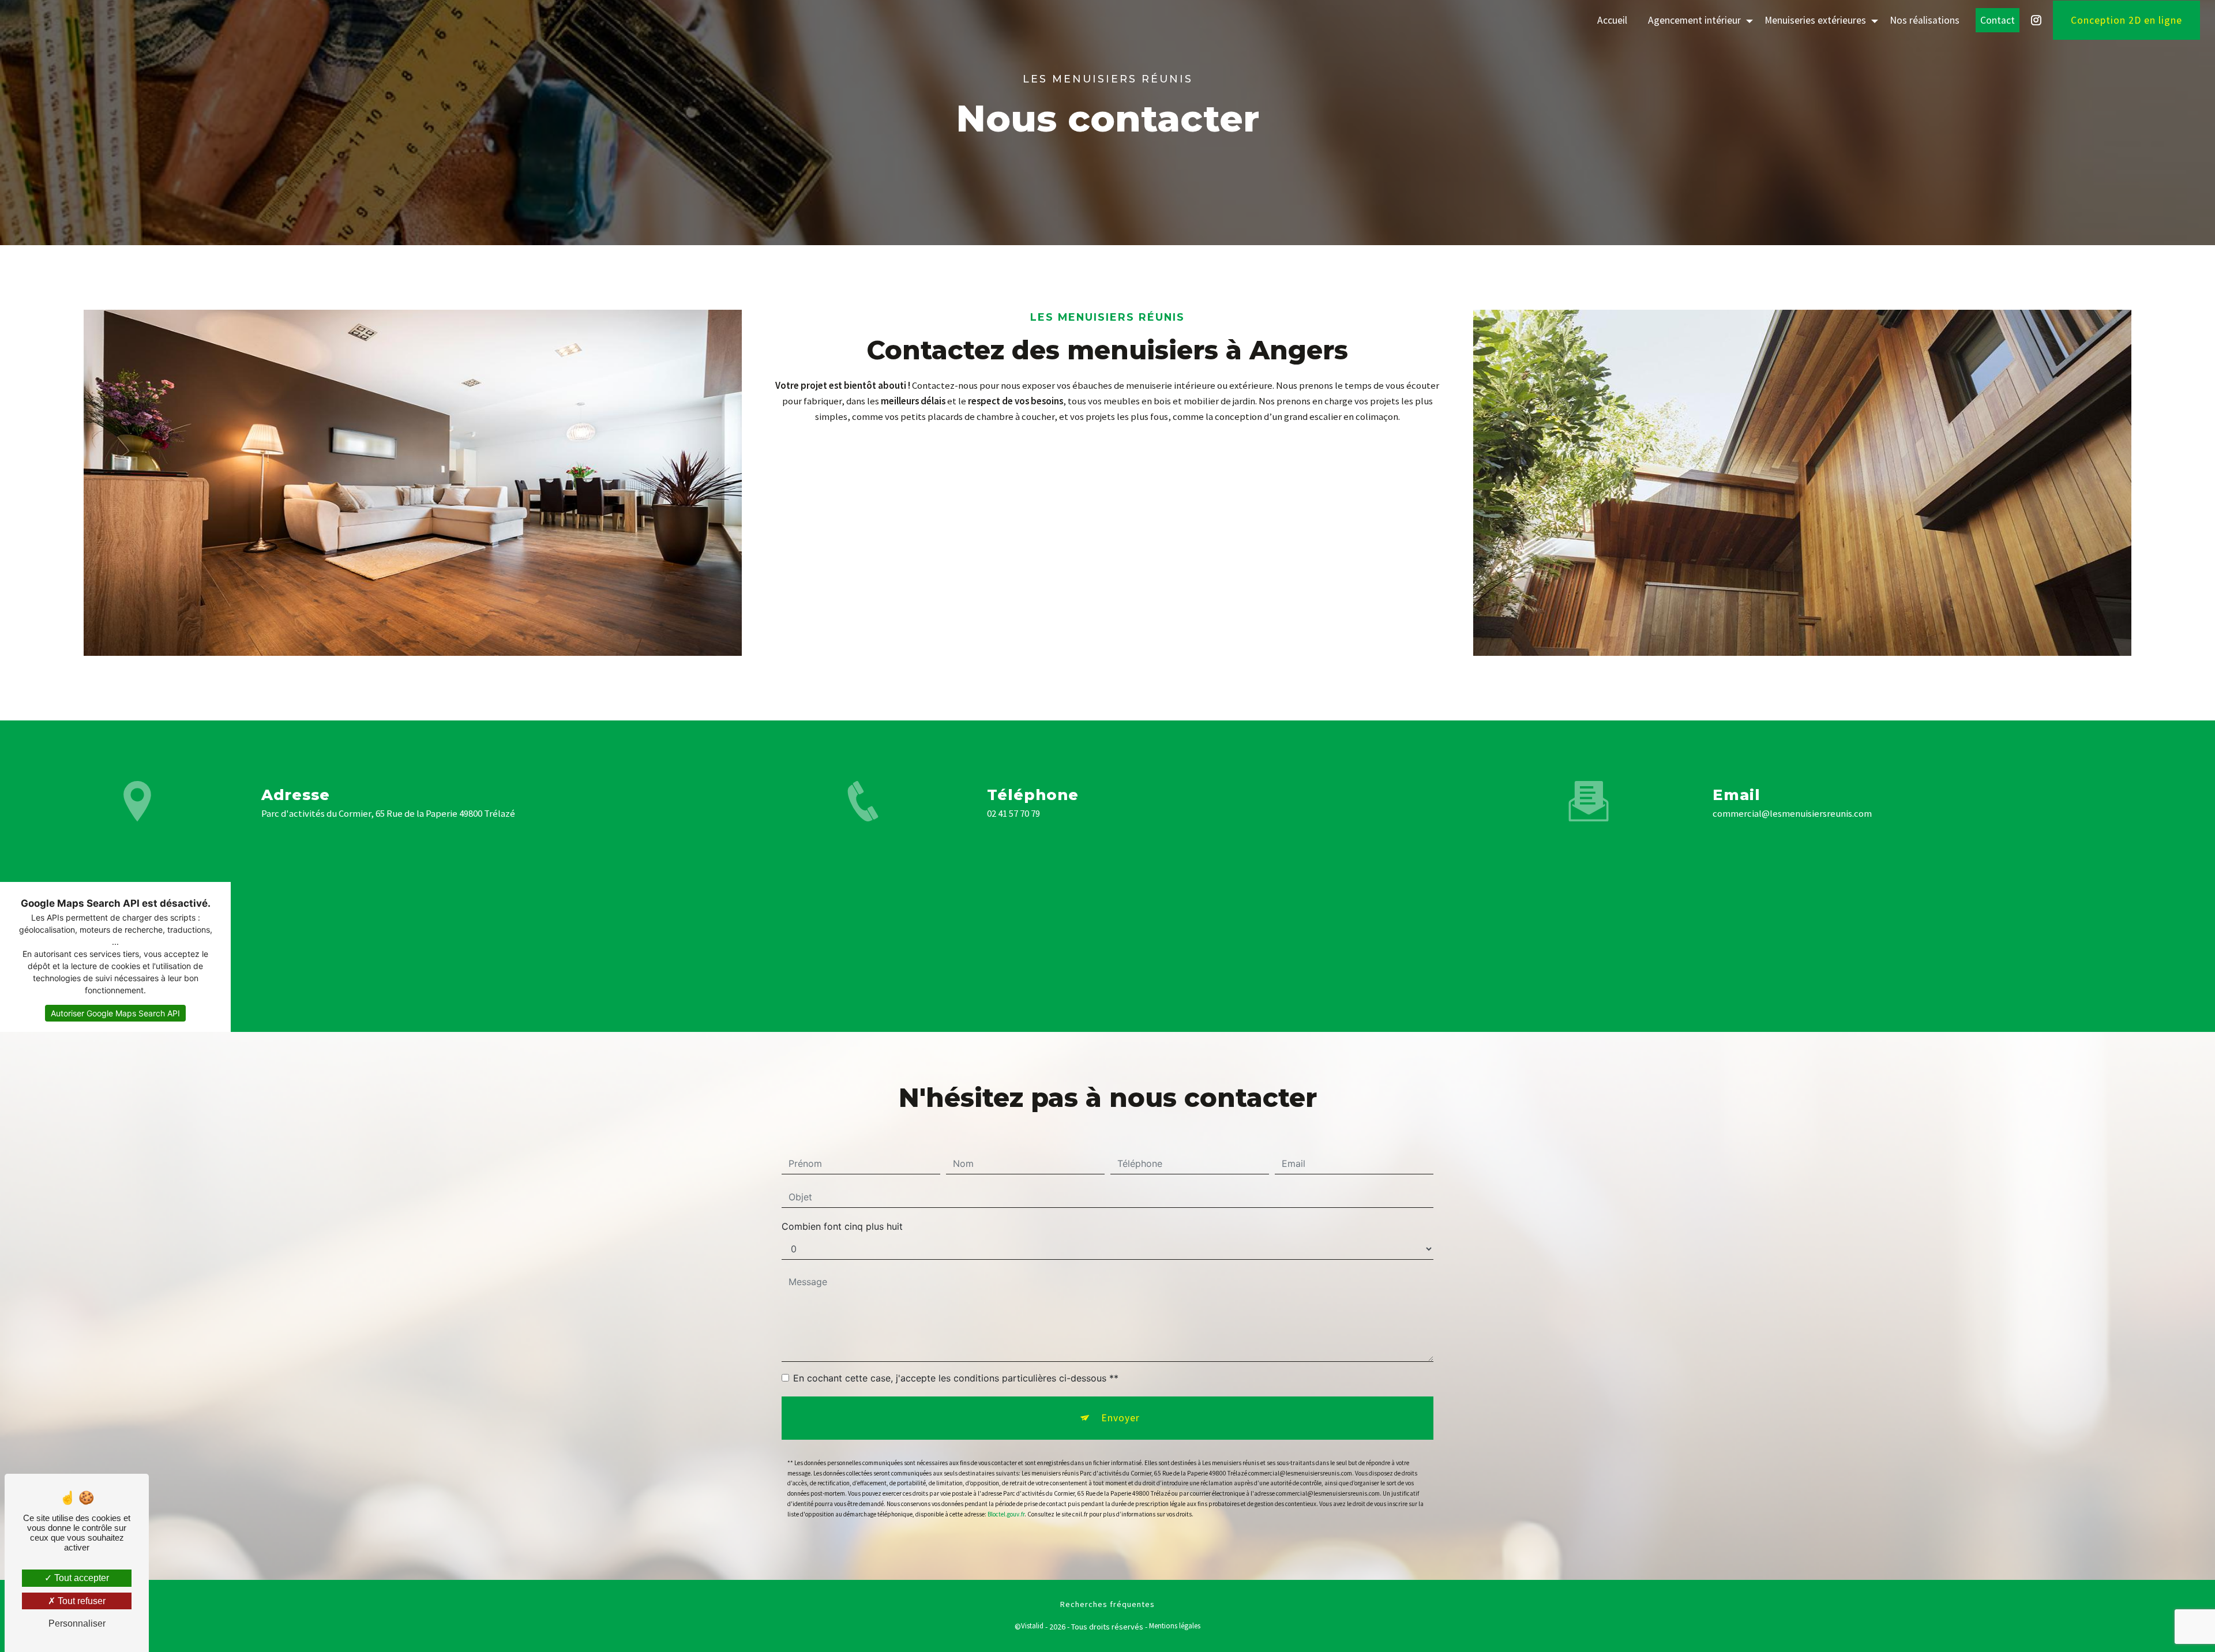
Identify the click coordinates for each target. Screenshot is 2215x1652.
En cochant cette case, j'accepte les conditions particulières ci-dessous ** (956, 1378)
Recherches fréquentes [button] (1107, 1604)
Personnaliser (77, 1623)
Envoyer (1120, 1418)
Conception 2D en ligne (2126, 20)
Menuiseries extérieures (1815, 20)
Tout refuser (80, 1601)
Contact (1998, 20)
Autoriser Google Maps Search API (115, 1013)
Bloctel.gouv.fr (1006, 1514)
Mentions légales (1175, 1626)
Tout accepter (80, 1578)
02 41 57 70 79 (1013, 813)
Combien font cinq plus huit (842, 1226)
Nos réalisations (1925, 20)
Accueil (1612, 20)
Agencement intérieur (1694, 20)
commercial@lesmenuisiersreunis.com (1792, 813)
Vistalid (1032, 1626)
